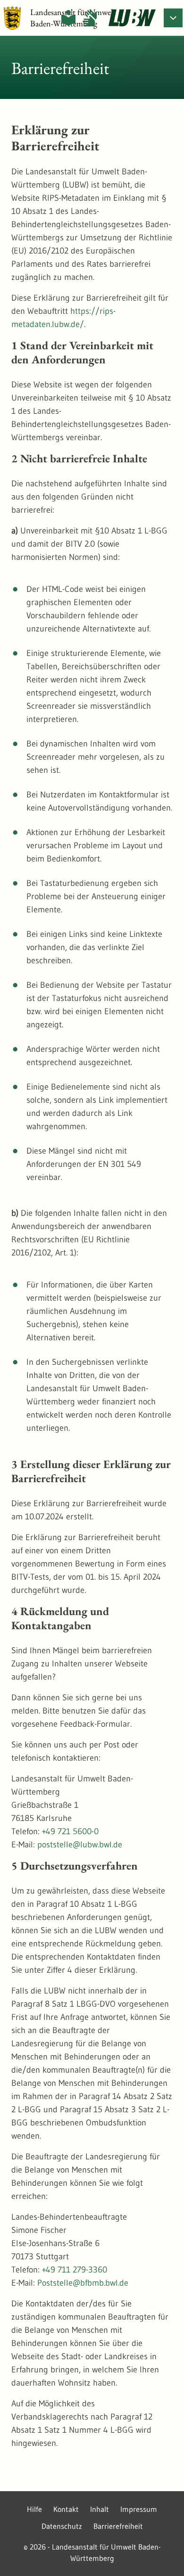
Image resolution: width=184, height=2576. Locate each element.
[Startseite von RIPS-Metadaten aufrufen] (132, 18)
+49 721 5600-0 (70, 1831)
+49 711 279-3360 (75, 2270)
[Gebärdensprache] (90, 18)
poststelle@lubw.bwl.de (80, 1845)
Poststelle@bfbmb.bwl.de (83, 2283)
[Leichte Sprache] (68, 18)
